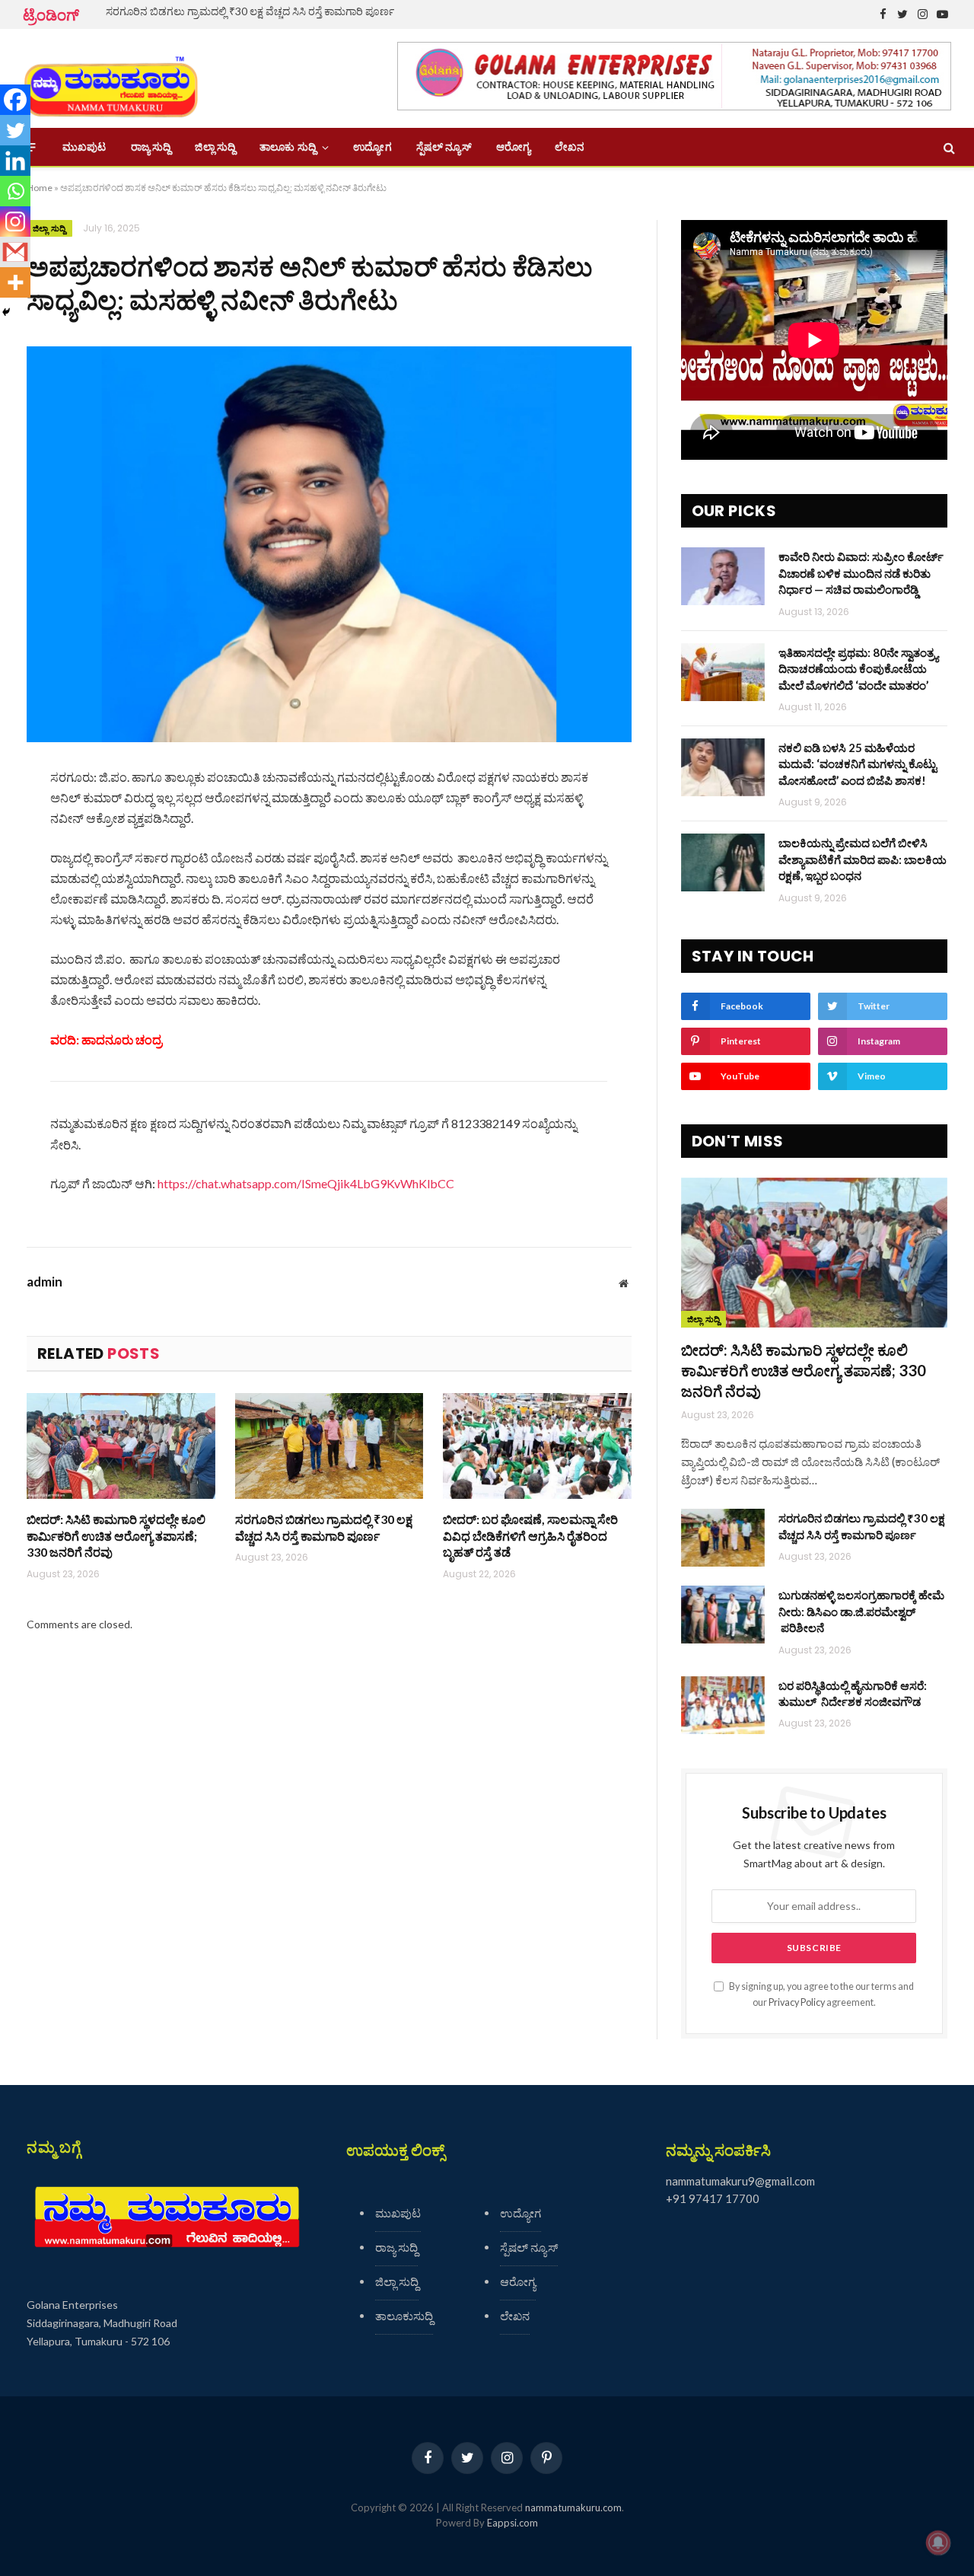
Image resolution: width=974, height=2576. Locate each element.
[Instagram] (15, 222)
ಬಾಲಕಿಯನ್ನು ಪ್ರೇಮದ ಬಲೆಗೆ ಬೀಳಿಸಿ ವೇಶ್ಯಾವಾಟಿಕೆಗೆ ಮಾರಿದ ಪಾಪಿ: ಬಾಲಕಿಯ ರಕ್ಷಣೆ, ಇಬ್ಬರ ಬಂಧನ (863, 859)
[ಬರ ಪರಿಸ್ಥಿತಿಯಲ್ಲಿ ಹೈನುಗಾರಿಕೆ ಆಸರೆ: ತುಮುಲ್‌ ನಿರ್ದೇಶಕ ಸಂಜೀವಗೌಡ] (723, 1705)
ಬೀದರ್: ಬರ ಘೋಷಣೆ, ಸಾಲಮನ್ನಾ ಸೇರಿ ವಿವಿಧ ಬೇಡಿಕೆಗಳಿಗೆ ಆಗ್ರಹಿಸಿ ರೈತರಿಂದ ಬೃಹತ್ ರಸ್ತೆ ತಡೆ (530, 1536)
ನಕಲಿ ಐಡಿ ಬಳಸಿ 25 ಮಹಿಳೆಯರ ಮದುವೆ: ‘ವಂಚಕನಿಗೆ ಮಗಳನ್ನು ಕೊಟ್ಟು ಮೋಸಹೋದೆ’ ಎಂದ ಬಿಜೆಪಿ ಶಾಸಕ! (858, 764)
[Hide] (6, 312)
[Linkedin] (15, 161)
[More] (15, 282)
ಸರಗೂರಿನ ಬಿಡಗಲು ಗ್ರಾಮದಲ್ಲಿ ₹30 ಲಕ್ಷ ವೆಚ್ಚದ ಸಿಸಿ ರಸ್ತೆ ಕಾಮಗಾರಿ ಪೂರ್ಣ (250, 11)
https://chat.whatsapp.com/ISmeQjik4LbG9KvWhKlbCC (306, 1183)
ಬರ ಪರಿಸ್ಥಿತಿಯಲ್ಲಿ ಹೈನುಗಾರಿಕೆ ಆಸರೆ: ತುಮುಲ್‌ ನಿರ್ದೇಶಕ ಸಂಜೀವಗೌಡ (853, 1693)
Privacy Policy (797, 2002)
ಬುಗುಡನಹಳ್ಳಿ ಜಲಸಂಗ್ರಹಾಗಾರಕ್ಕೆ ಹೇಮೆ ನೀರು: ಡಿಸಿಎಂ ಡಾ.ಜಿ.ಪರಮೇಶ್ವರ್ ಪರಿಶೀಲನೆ (861, 1611)
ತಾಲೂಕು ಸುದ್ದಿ (288, 147)
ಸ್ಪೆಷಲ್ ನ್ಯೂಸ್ (444, 147)
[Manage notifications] (938, 2543)
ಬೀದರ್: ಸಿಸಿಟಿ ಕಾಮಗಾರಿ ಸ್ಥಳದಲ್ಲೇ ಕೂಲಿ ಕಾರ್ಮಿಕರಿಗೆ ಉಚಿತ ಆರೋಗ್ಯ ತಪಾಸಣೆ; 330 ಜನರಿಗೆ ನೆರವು (116, 1536)
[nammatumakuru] (111, 79)
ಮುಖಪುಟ (84, 147)
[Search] (948, 147)
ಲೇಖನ (570, 147)
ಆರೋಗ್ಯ (513, 147)
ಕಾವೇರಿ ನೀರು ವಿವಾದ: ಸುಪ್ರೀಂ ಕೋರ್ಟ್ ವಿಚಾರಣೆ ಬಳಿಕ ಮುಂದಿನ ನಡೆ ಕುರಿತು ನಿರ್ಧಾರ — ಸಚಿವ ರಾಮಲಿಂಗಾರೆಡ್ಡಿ (861, 573)
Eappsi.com (512, 2523)
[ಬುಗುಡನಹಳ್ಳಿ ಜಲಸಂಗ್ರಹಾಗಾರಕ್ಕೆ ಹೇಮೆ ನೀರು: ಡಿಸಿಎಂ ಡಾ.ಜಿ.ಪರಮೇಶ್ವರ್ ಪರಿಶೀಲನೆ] (723, 1615)
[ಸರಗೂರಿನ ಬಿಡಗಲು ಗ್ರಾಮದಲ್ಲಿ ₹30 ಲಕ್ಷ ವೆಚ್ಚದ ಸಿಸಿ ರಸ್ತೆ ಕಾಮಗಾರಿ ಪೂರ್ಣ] (329, 1446)
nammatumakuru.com (573, 2507)
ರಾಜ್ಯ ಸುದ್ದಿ (151, 147)
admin (45, 1282)
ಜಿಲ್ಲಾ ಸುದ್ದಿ (215, 147)
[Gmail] (15, 252)
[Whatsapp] (15, 191)
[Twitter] (15, 130)
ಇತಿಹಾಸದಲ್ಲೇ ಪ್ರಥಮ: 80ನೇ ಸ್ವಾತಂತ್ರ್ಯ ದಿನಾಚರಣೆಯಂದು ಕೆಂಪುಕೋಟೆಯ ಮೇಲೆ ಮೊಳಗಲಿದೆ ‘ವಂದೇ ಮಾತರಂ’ (858, 669)
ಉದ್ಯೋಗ (372, 147)
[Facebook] (15, 100)
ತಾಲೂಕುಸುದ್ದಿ (404, 2316)
